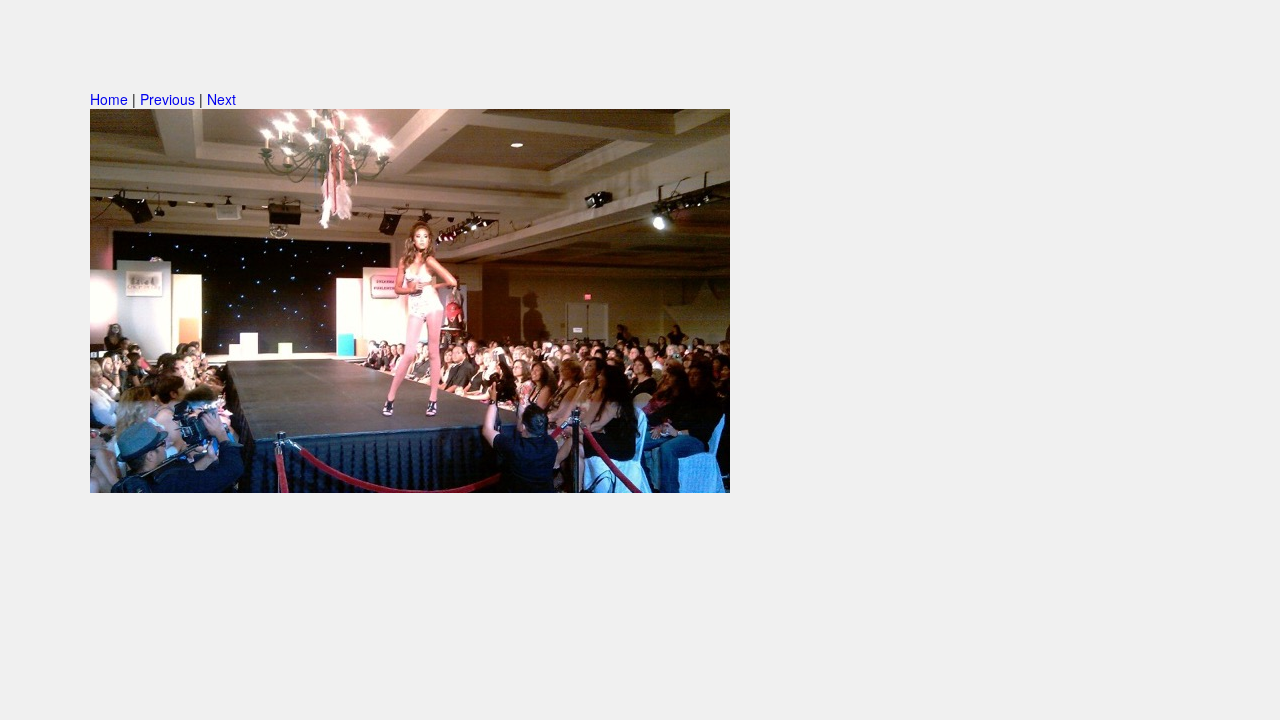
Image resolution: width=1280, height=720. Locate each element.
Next (221, 99)
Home (109, 99)
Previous (167, 99)
